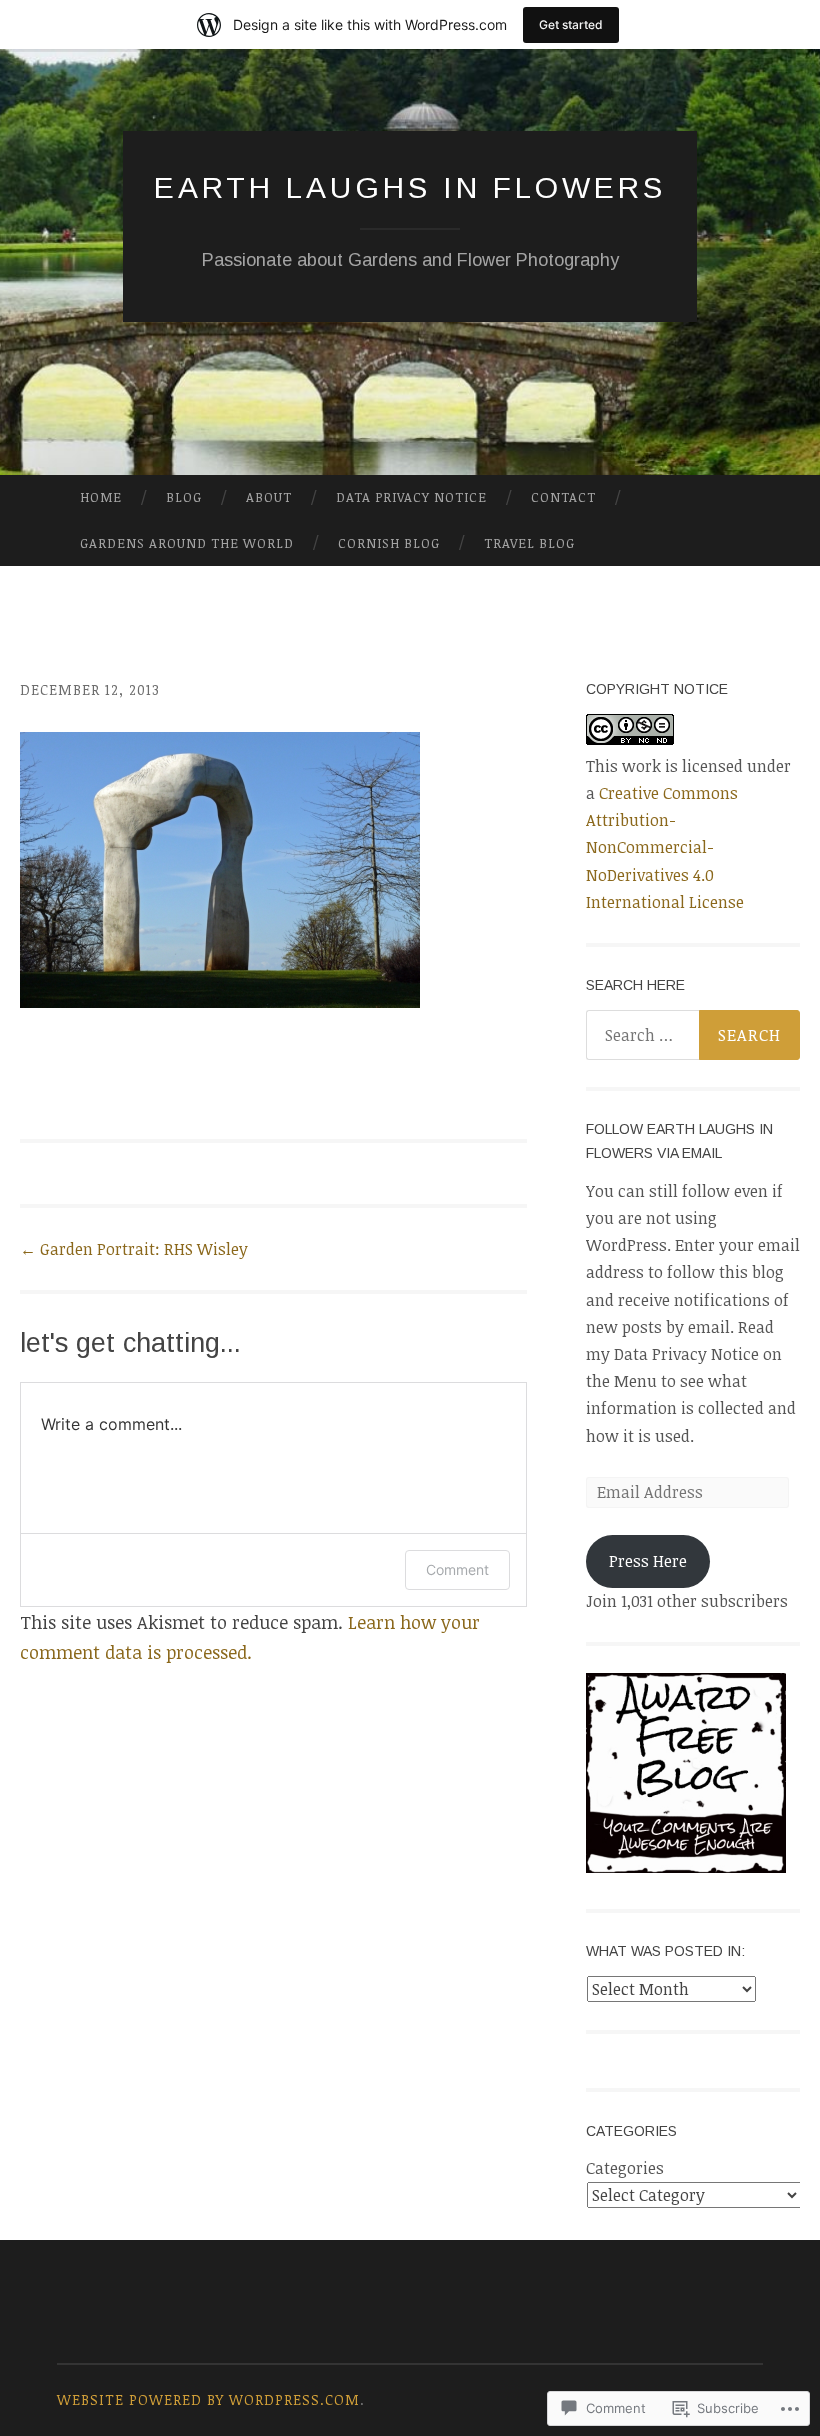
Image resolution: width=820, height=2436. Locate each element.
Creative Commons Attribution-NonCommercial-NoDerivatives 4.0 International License (665, 847)
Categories (625, 2168)
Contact (563, 497)
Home (101, 497)
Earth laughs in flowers (410, 187)
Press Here (648, 1561)
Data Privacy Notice (411, 497)
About (269, 497)
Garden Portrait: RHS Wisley (134, 1249)
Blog (184, 497)
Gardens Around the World (187, 543)
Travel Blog (529, 543)
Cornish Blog (389, 543)
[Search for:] (693, 1035)
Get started (571, 24)
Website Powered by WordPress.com (208, 2399)
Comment (457, 1569)
